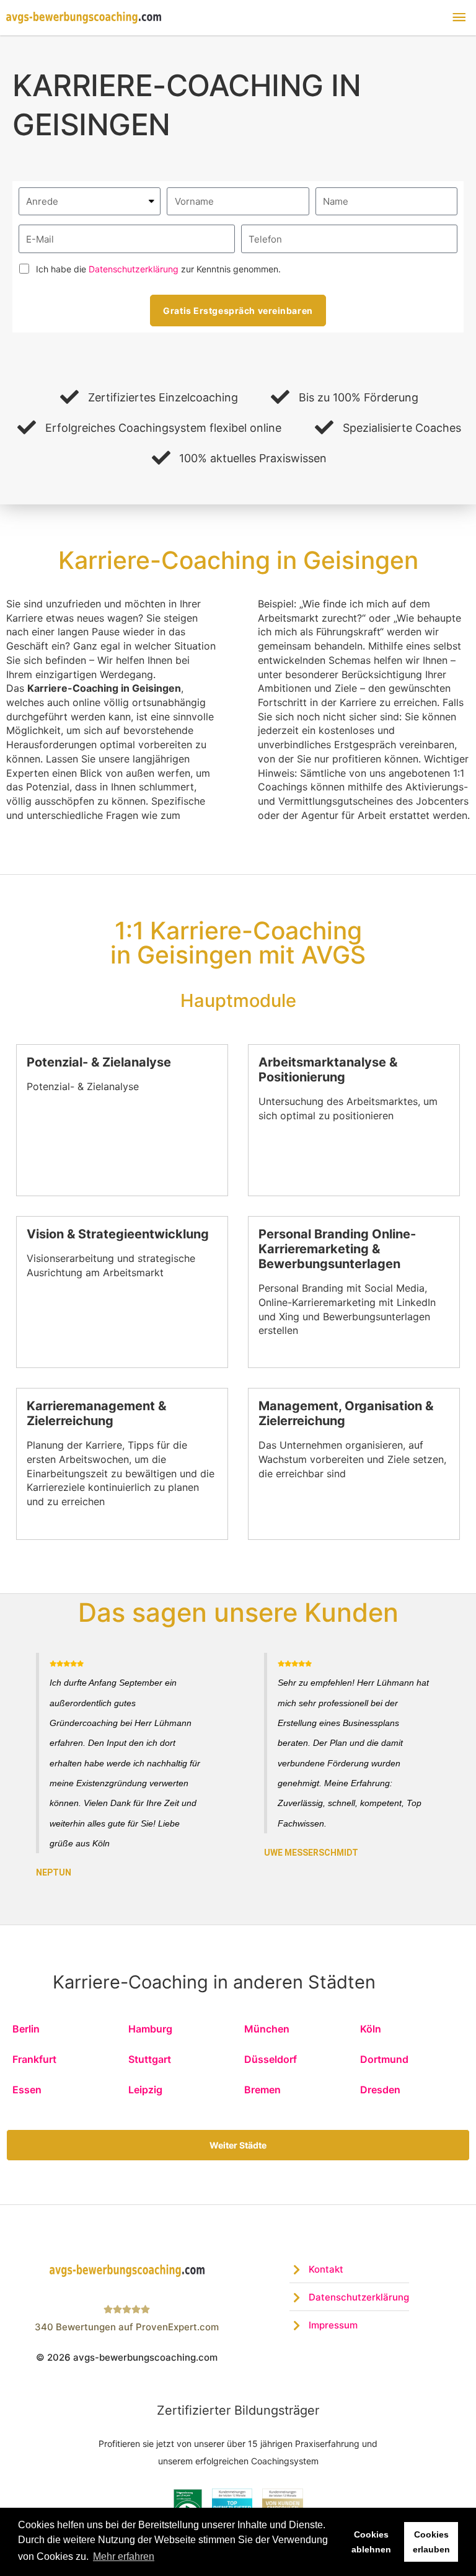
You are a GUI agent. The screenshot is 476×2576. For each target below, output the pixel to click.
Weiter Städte (238, 2145)
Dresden (380, 2090)
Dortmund (384, 2059)
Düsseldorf (271, 2059)
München (267, 2029)
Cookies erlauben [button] (431, 2542)
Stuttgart (150, 2059)
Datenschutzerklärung (134, 269)
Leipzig (145, 2090)
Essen (27, 2090)
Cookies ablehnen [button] (371, 2542)
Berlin (26, 2029)
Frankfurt (34, 2059)
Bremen (262, 2090)
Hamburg (150, 2029)
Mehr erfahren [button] (124, 2556)
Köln (371, 2029)
